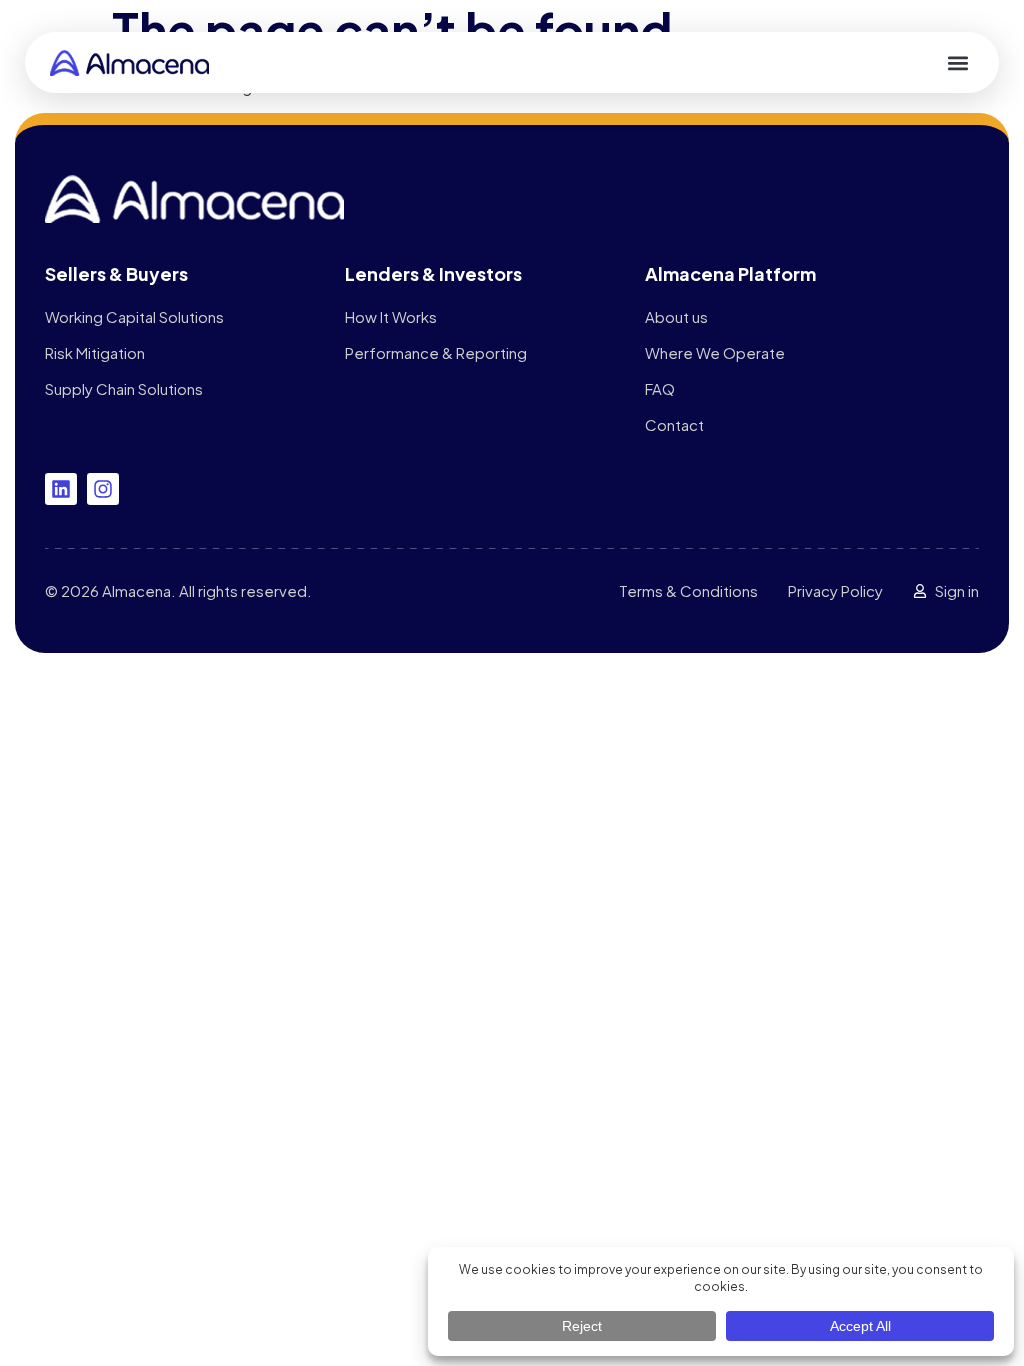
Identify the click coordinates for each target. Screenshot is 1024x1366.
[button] (957, 62)
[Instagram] (103, 489)
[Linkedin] (61, 489)
